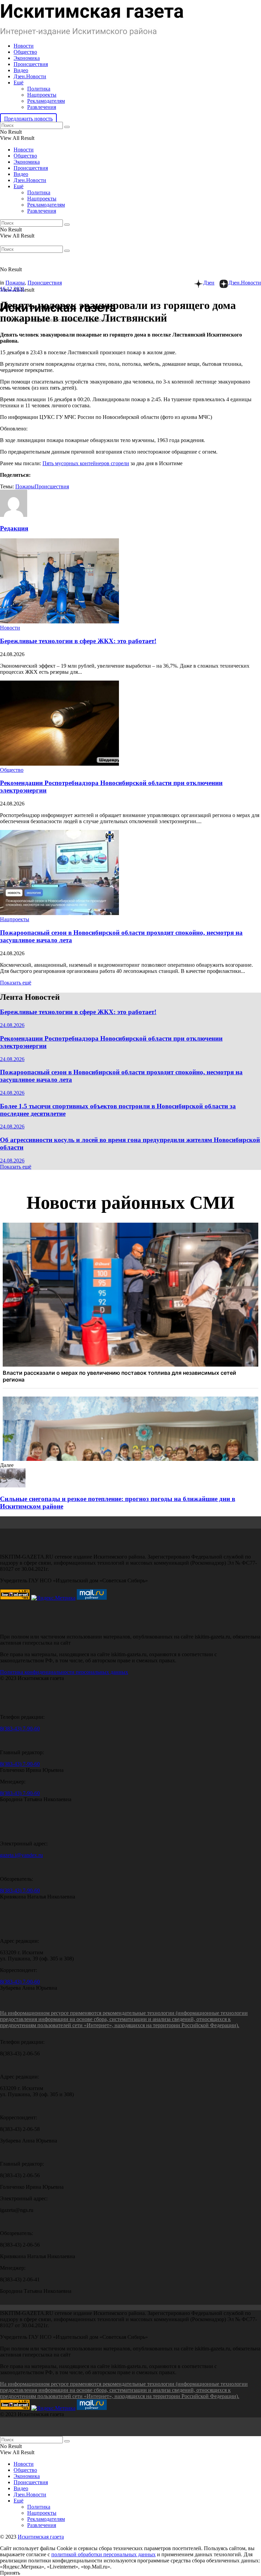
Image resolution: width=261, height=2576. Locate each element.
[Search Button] (67, 127)
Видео (21, 70)
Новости (24, 46)
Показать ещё (16, 983)
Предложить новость (28, 119)
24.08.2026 (12, 1025)
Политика (39, 89)
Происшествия (31, 64)
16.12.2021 (12, 289)
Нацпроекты (42, 95)
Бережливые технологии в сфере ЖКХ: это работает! (78, 641)
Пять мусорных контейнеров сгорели (86, 463)
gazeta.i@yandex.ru (21, 1855)
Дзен (209, 283)
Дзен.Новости (30, 76)
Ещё (19, 83)
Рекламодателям (46, 101)
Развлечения (42, 107)
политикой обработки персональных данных (103, 2554)
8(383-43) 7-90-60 (20, 1729)
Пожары (15, 283)
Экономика (27, 58)
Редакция (14, 528)
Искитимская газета (41, 2537)
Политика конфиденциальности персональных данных (64, 1672)
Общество (25, 52)
